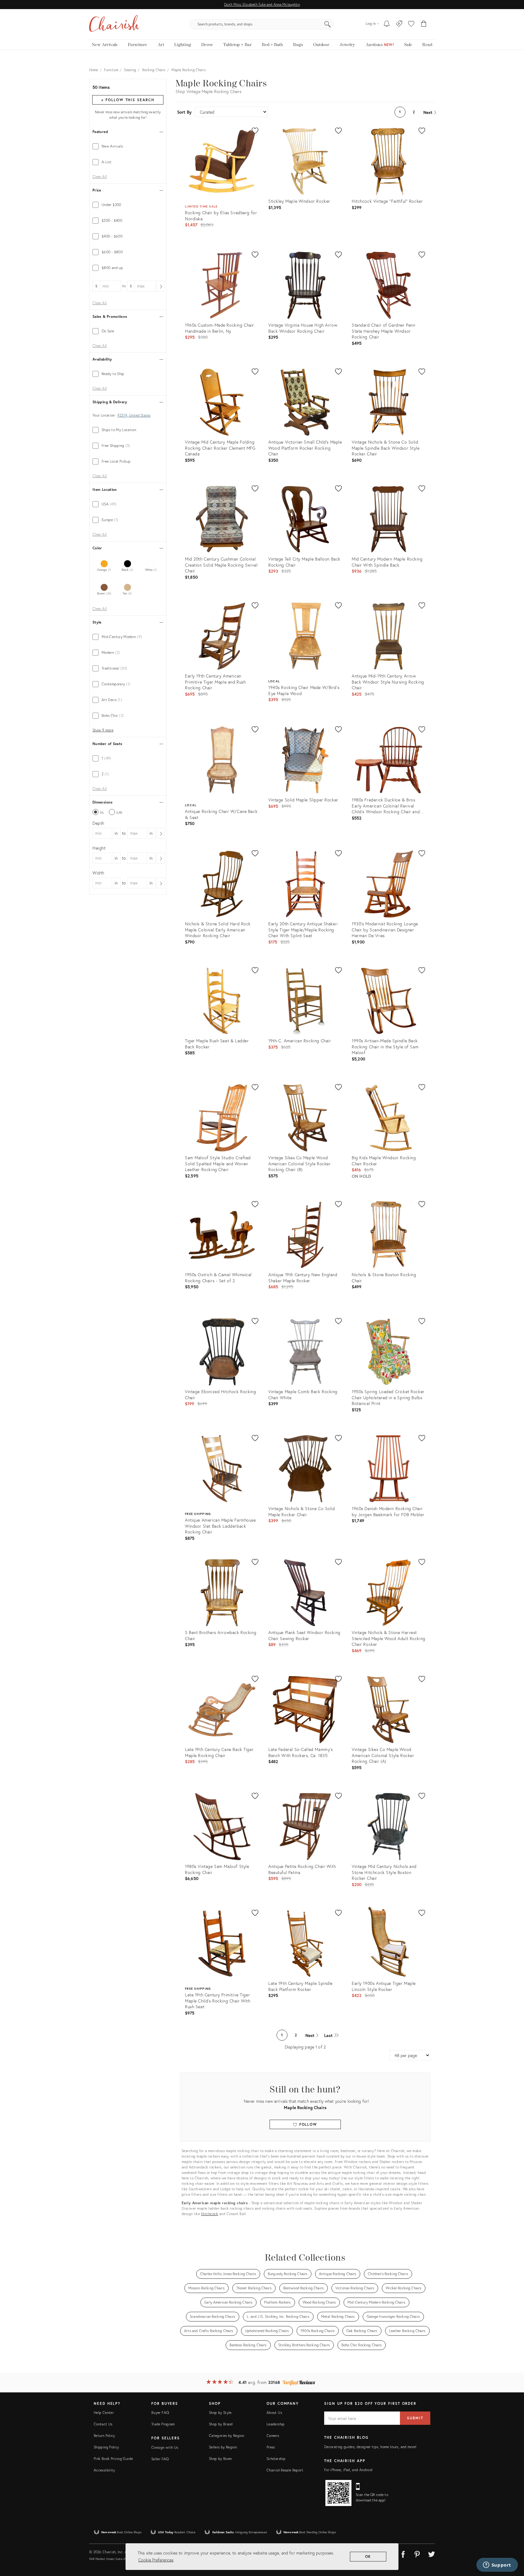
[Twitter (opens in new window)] (432, 2553)
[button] (411, 24)
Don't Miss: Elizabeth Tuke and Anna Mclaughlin (262, 4)
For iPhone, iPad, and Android (348, 2470)
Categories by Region (227, 2436)
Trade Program (163, 2424)
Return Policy (104, 2436)
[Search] (327, 24)
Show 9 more (103, 730)
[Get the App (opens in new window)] (338, 2493)
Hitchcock (210, 2214)
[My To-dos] (387, 24)
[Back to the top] (512, 2544)
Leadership (276, 2424)
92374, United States (134, 415)
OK (368, 2556)
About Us (274, 2413)
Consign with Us (165, 2447)
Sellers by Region (223, 2447)
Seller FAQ (160, 2459)
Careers (273, 2436)
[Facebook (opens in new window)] (403, 2553)
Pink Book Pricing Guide (113, 2459)
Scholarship (276, 2459)
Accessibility (104, 2470)
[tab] (128, 146)
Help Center (104, 2413)
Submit (415, 2418)
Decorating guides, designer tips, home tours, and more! (370, 2447)
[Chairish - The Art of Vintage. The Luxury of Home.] (114, 24)
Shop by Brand (221, 2424)
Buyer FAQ (160, 2413)
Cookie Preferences (156, 2560)
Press (271, 2447)
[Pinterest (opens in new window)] (417, 2553)
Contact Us (103, 2424)
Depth (98, 823)
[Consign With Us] (399, 24)
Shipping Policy (106, 2447)
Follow (307, 2124)
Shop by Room (220, 2459)
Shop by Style (220, 2413)
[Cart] (424, 24)
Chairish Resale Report (285, 2470)
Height (99, 848)
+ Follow (128, 100)
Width (98, 873)
